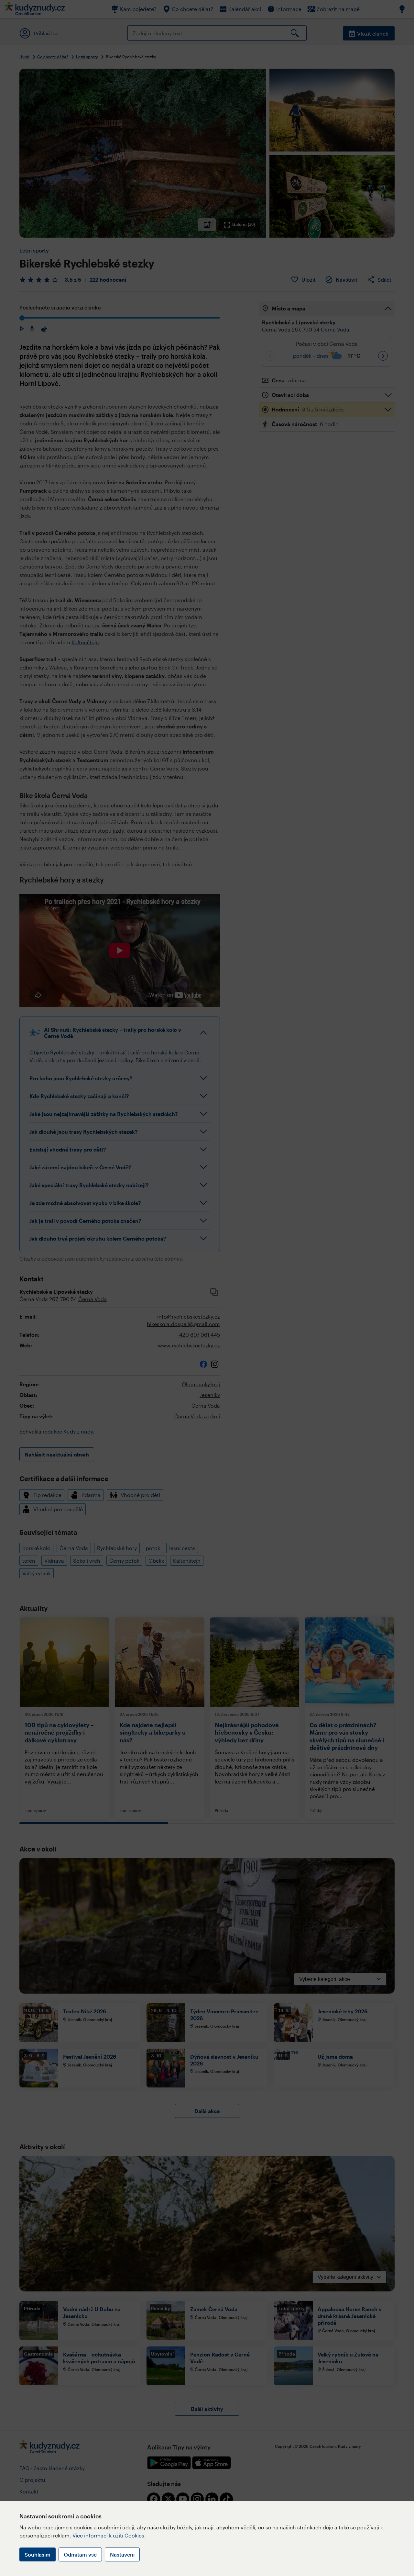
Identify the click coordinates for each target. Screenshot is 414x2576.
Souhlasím (38, 2554)
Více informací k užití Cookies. (109, 2535)
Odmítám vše (80, 2554)
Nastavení (122, 2554)
